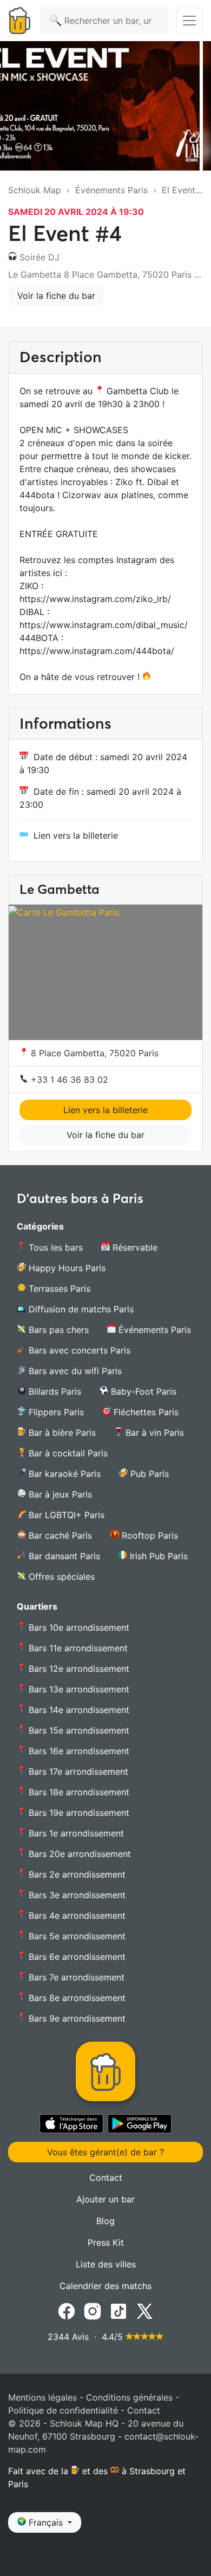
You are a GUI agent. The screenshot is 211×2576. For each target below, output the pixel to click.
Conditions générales (129, 2397)
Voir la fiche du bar (56, 296)
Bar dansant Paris (63, 1556)
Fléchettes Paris (145, 1412)
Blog (105, 2221)
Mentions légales (42, 2397)
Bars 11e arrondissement (77, 1648)
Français (46, 2522)
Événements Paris (111, 190)
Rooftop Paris (149, 1535)
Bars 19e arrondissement (78, 1813)
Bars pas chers (57, 1330)
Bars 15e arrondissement (78, 1730)
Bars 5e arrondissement (76, 1936)
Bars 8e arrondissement (76, 1998)
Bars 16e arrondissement (78, 1751)
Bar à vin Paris (153, 1433)
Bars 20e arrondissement (78, 1854)
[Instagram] (93, 2310)
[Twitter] (144, 2310)
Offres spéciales (60, 1577)
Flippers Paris (55, 1412)
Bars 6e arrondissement (76, 1957)
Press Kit (106, 2242)
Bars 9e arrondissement (76, 2018)
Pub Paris (148, 1474)
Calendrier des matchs (105, 2286)
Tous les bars (54, 1247)
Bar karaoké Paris (63, 1474)
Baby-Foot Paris (142, 1391)
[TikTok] (118, 2310)
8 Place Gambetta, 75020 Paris (93, 1053)
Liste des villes (106, 2264)
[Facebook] (67, 2310)
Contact (106, 2178)
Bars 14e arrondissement (78, 1710)
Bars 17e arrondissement (77, 1771)
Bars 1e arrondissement (75, 1833)
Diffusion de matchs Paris (80, 1309)
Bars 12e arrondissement (78, 1669)
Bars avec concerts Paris (78, 1350)
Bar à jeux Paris (59, 1494)
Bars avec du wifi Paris (74, 1371)
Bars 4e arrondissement (76, 1915)
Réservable (134, 1247)
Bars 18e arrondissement (78, 1792)
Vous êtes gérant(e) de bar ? (105, 2152)
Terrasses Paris (58, 1289)
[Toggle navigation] (189, 21)
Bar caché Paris (59, 1535)
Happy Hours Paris (66, 1268)
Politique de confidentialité (63, 2410)
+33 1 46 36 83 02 (68, 1080)
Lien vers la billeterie (76, 835)
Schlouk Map (35, 190)
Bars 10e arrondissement (78, 1627)
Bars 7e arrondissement (75, 1977)
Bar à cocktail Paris (67, 1453)
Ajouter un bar (105, 2199)
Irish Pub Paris (157, 1556)
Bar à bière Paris (61, 1433)
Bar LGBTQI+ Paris (65, 1515)
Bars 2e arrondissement (76, 1874)
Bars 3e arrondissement (76, 1895)
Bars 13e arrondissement (78, 1689)
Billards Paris (54, 1391)
